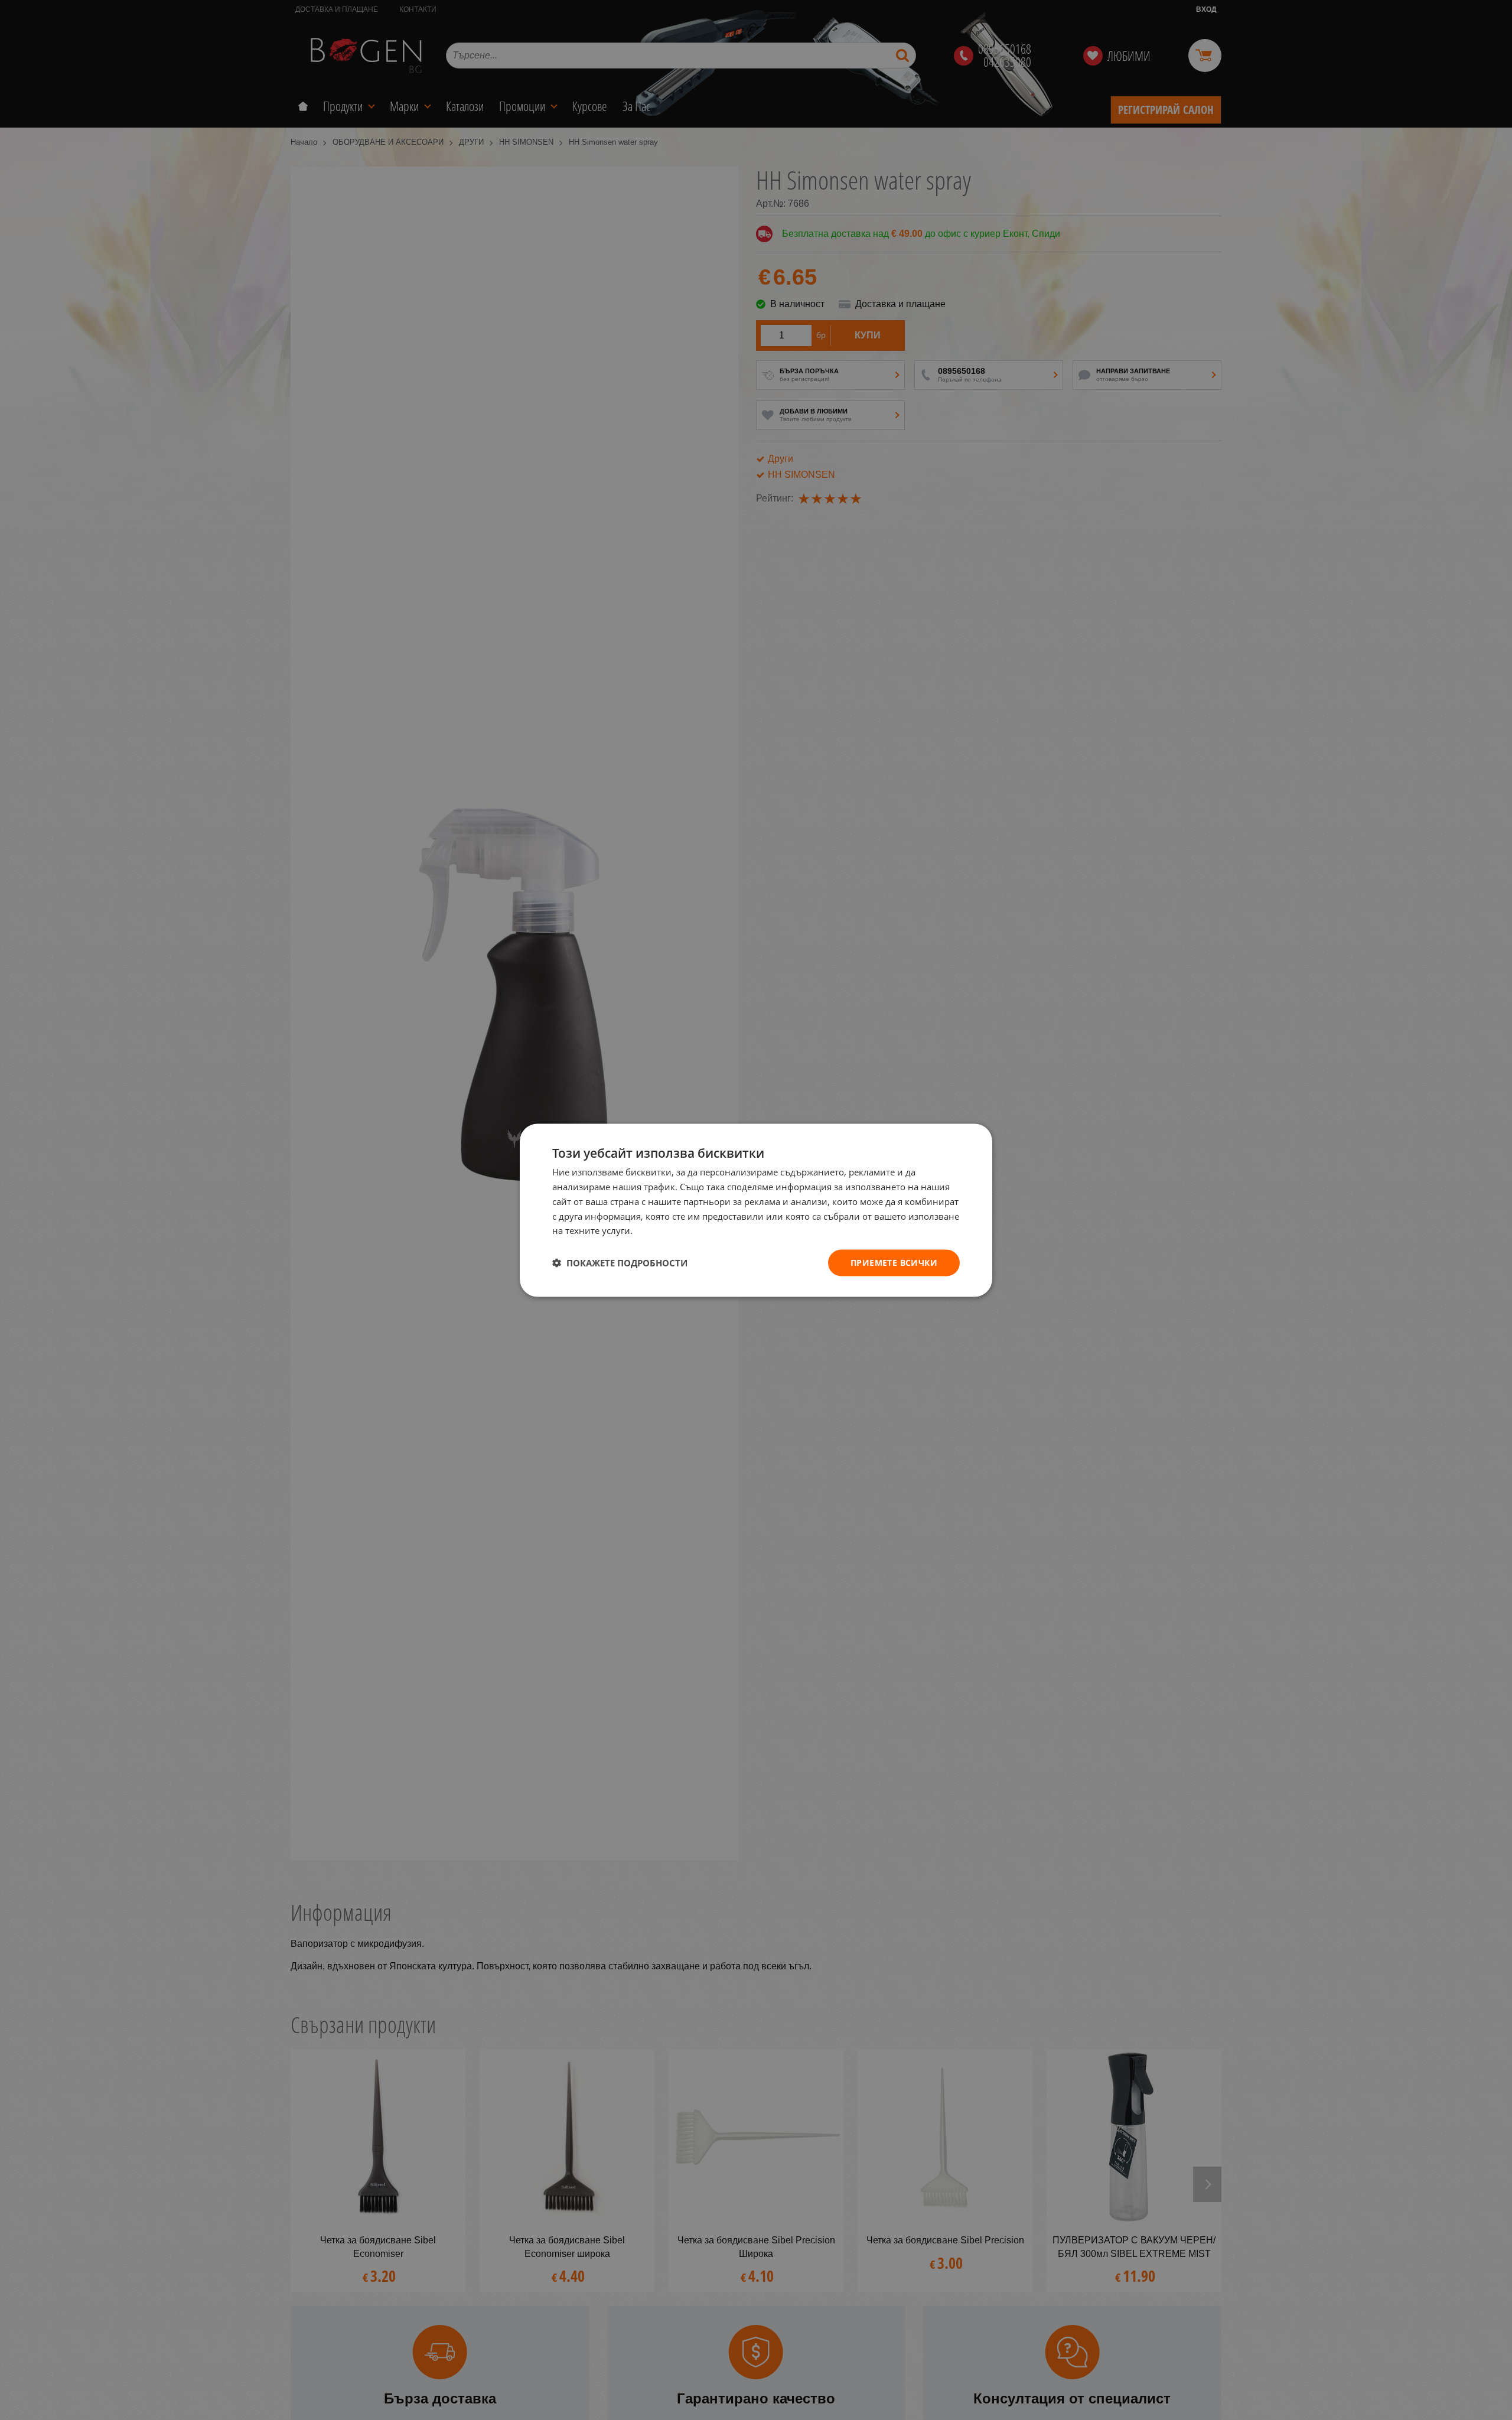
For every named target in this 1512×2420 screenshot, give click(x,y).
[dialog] (756, 1210)
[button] (620, 1263)
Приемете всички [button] (894, 1262)
